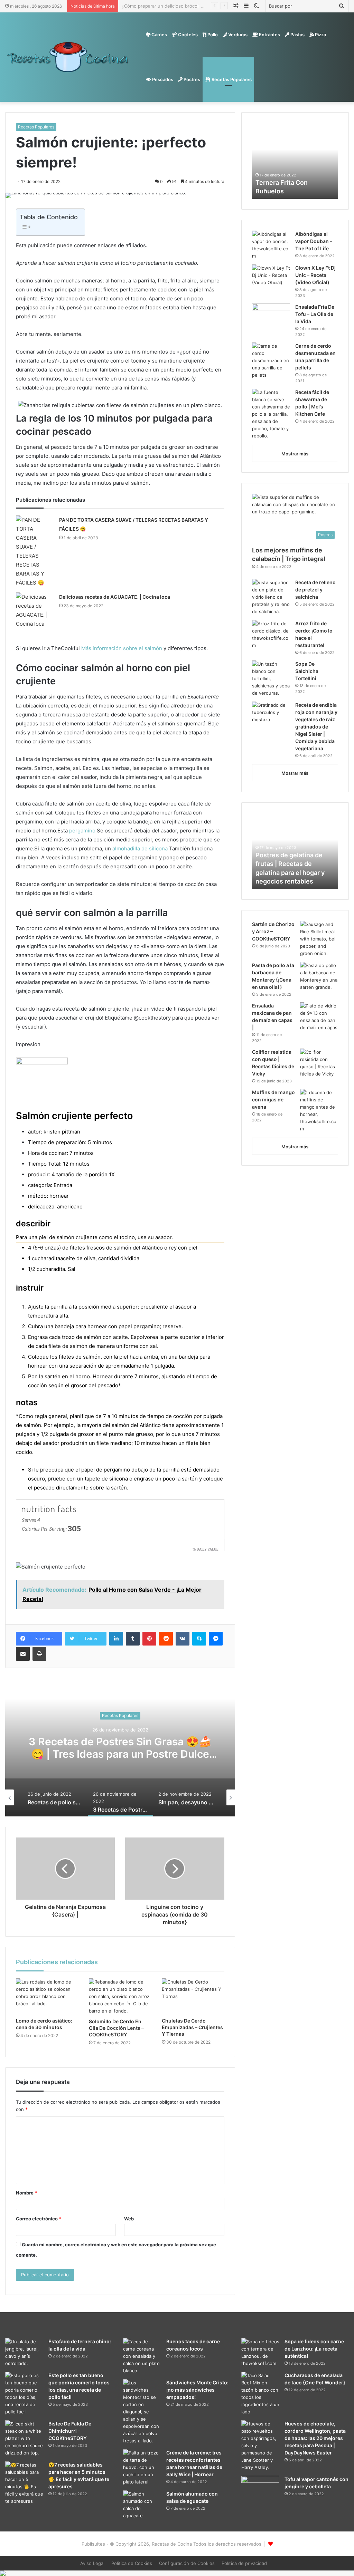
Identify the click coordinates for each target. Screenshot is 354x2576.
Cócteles (187, 35)
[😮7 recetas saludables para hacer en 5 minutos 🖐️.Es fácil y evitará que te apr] (24, 2483)
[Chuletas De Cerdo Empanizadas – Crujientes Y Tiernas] (193, 1996)
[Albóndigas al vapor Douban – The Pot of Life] (271, 245)
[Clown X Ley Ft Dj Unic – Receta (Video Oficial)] (271, 277)
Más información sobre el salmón (122, 648)
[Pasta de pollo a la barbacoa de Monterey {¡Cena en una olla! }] (319, 976)
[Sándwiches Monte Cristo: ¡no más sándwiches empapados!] (142, 2412)
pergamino (82, 831)
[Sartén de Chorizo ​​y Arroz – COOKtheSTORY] (319, 939)
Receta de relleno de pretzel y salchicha (315, 590)
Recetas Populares (231, 79)
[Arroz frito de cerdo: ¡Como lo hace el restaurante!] (271, 635)
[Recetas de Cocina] (68, 57)
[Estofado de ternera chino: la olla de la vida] (24, 2353)
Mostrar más (295, 454)
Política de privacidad (244, 2563)
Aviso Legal (92, 2563)
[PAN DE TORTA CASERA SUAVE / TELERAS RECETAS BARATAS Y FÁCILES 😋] (35, 551)
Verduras (237, 35)
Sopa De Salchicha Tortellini (307, 671)
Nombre (26, 2193)
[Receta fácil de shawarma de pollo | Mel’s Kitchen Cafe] (271, 414)
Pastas (297, 35)
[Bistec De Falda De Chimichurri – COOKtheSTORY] (24, 2438)
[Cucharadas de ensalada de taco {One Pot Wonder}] (260, 2394)
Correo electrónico (39, 2219)
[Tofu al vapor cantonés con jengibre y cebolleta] (260, 2489)
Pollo (212, 35)
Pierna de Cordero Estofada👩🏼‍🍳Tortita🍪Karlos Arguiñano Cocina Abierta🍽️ (202, 6)
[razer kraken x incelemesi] (177, 2573)
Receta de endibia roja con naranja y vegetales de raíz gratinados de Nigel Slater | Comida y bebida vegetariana (316, 727)
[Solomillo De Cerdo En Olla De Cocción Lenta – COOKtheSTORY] (120, 1996)
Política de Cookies (132, 2563)
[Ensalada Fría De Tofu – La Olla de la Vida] (271, 316)
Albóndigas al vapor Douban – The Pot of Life (314, 241)
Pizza (320, 35)
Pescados (162, 79)
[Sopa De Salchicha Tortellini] (271, 679)
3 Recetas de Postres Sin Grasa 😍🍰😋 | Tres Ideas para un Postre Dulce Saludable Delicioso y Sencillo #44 (120, 1754)
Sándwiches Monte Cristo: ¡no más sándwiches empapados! (197, 2390)
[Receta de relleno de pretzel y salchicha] (271, 597)
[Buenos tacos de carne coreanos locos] (142, 2356)
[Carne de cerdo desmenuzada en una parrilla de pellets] (271, 361)
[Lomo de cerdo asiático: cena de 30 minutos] (47, 1996)
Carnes (159, 35)
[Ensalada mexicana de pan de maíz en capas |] (319, 1017)
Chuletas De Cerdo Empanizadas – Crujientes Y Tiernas (192, 2027)
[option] (120, 1747)
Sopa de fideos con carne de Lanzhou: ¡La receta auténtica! (314, 2349)
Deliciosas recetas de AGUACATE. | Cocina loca (115, 597)
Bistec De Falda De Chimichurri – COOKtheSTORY (70, 2431)
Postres (191, 79)
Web (129, 2219)
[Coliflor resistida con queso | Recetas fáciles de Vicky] (319, 1063)
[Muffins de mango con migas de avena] (319, 1111)
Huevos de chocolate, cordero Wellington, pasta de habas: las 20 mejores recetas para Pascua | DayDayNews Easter (315, 2438)
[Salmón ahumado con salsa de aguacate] (142, 2505)
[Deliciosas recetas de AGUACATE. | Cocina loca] (35, 610)
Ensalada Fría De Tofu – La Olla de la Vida (315, 314)
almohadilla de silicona (140, 848)
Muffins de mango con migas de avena (273, 1099)
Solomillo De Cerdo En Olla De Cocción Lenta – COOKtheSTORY (116, 2028)
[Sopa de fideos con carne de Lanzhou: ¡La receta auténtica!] (260, 2353)
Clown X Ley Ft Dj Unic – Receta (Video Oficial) (315, 275)
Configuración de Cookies (187, 2563)
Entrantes (269, 35)
